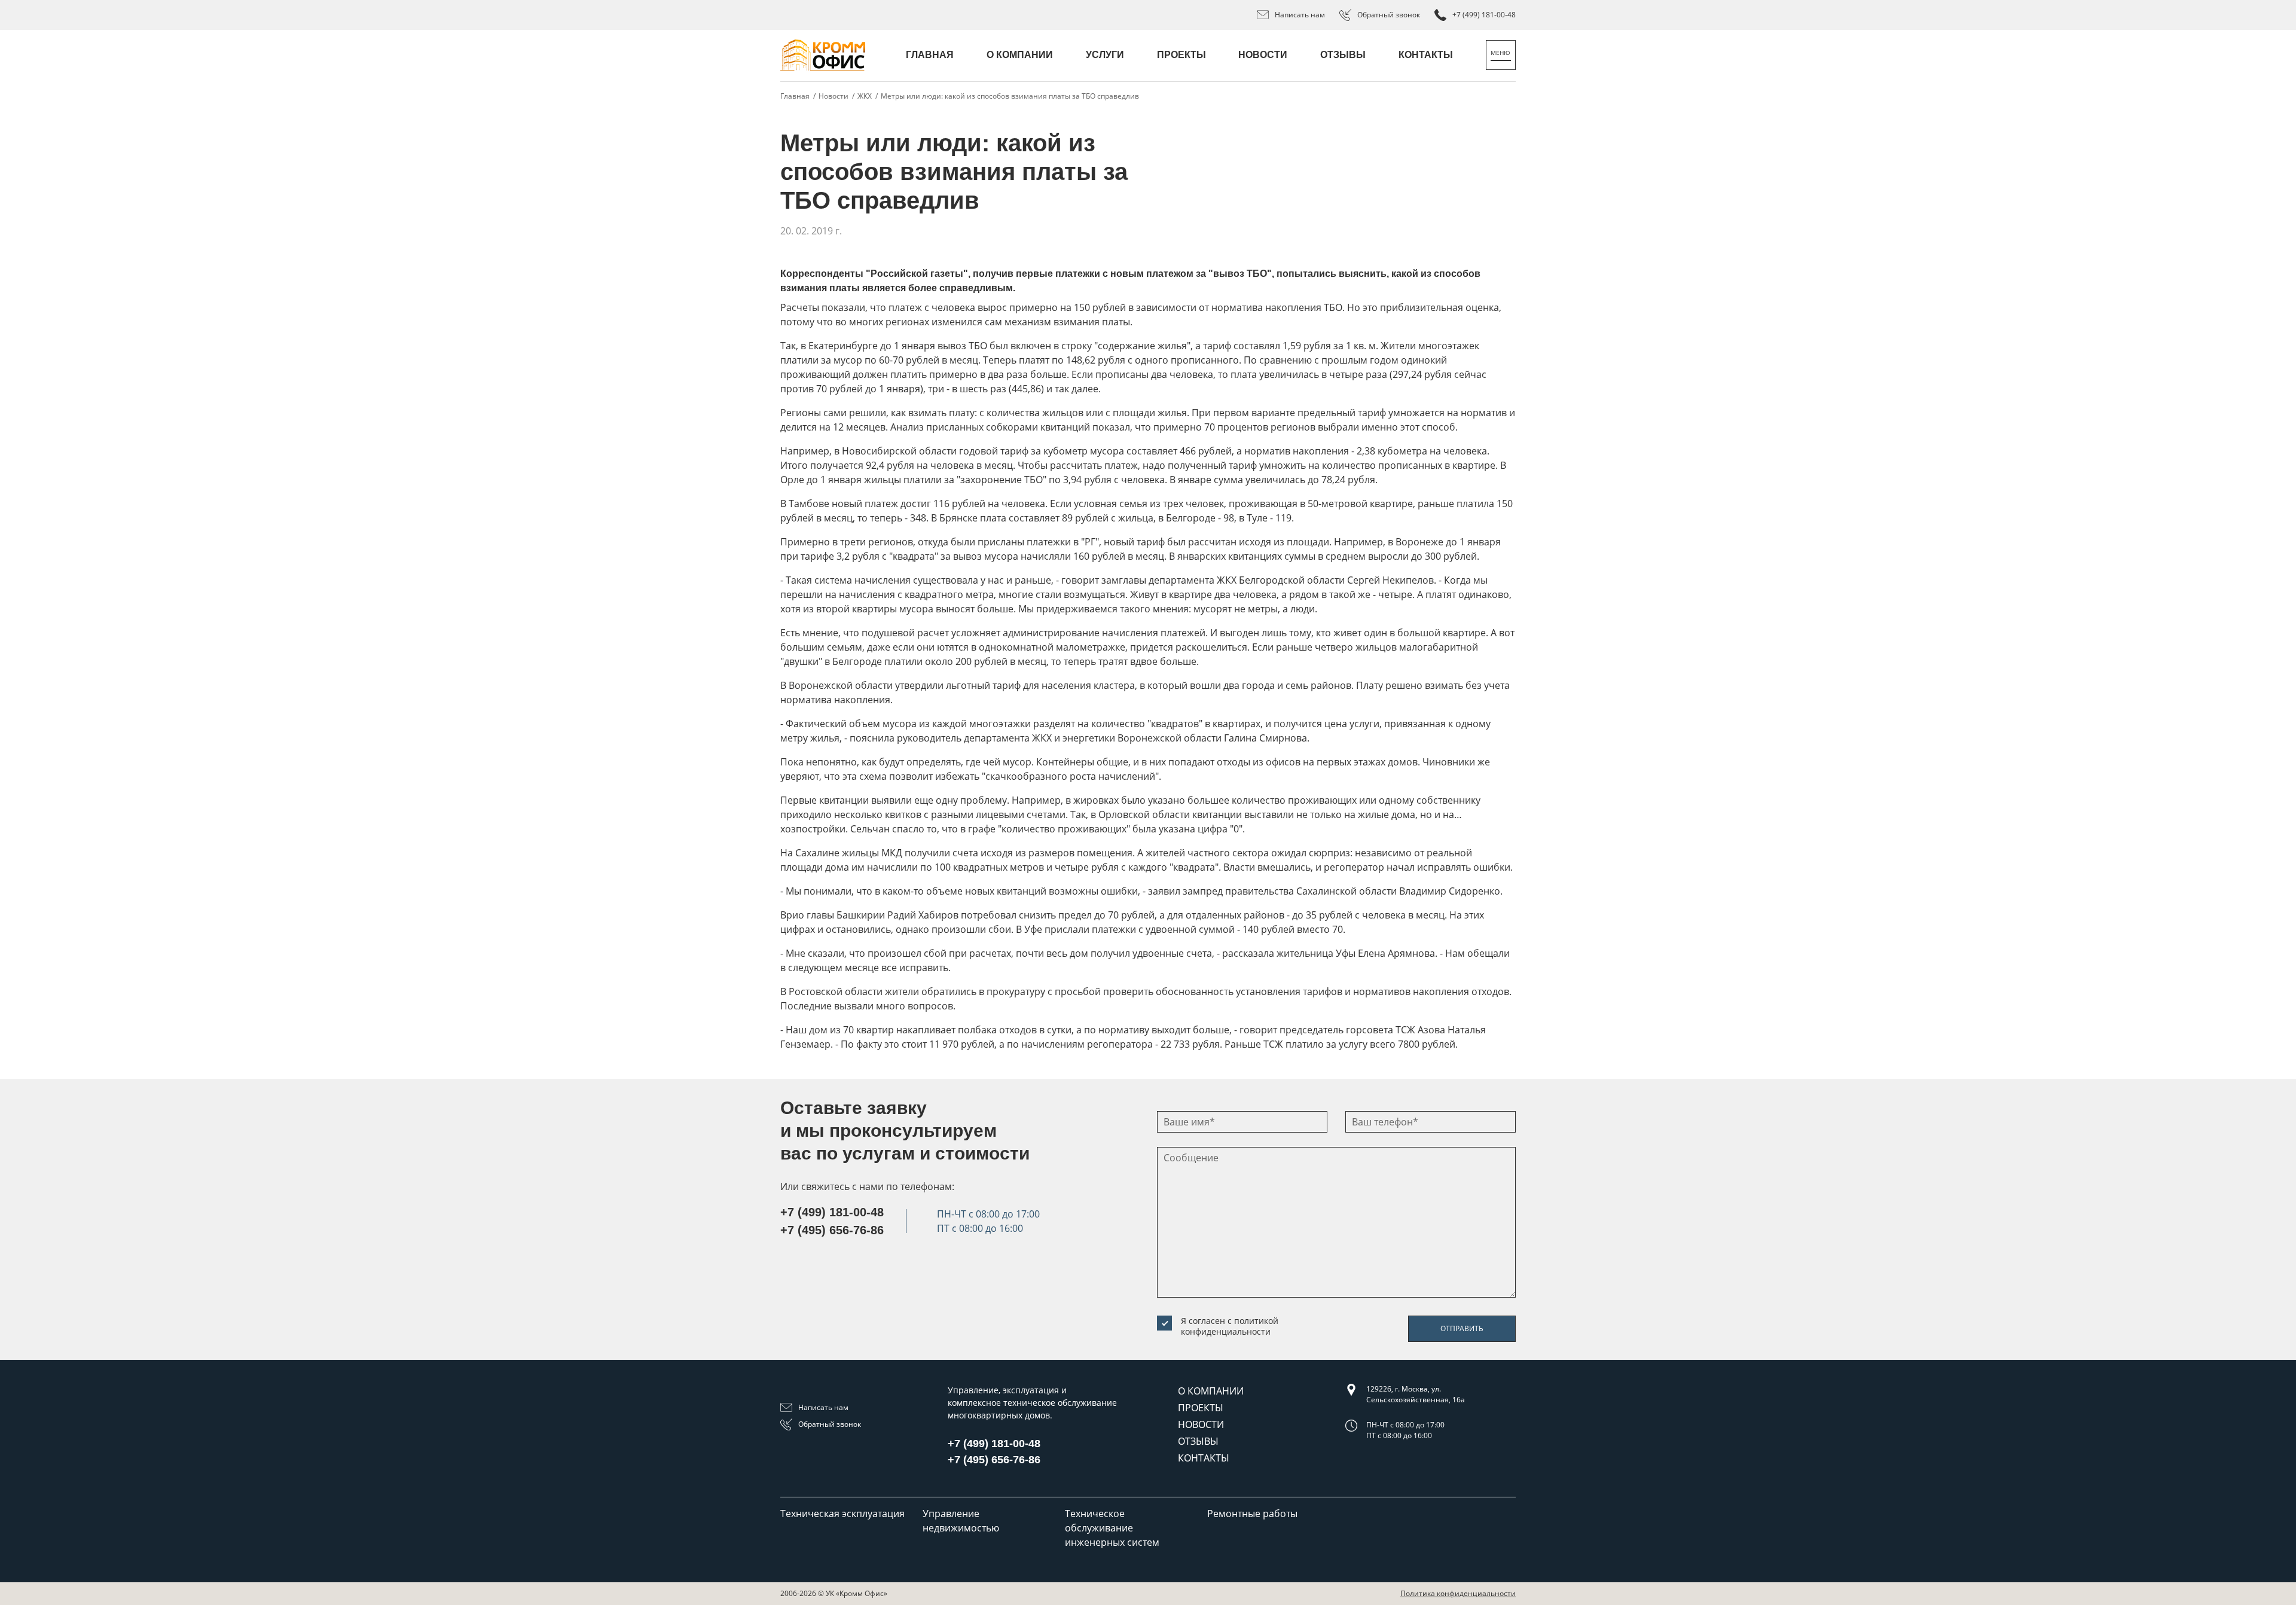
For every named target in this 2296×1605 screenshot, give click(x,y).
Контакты (1426, 55)
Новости (1263, 55)
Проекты (1181, 55)
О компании (1020, 55)
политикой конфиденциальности (1230, 1326)
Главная (930, 55)
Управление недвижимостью (961, 1521)
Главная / (798, 96)
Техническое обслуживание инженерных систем (1112, 1528)
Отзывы (1343, 55)
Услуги (1105, 55)
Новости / (836, 96)
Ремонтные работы (1252, 1514)
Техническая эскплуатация (842, 1514)
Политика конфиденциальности (1458, 1593)
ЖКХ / (868, 96)
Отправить (1462, 1328)
